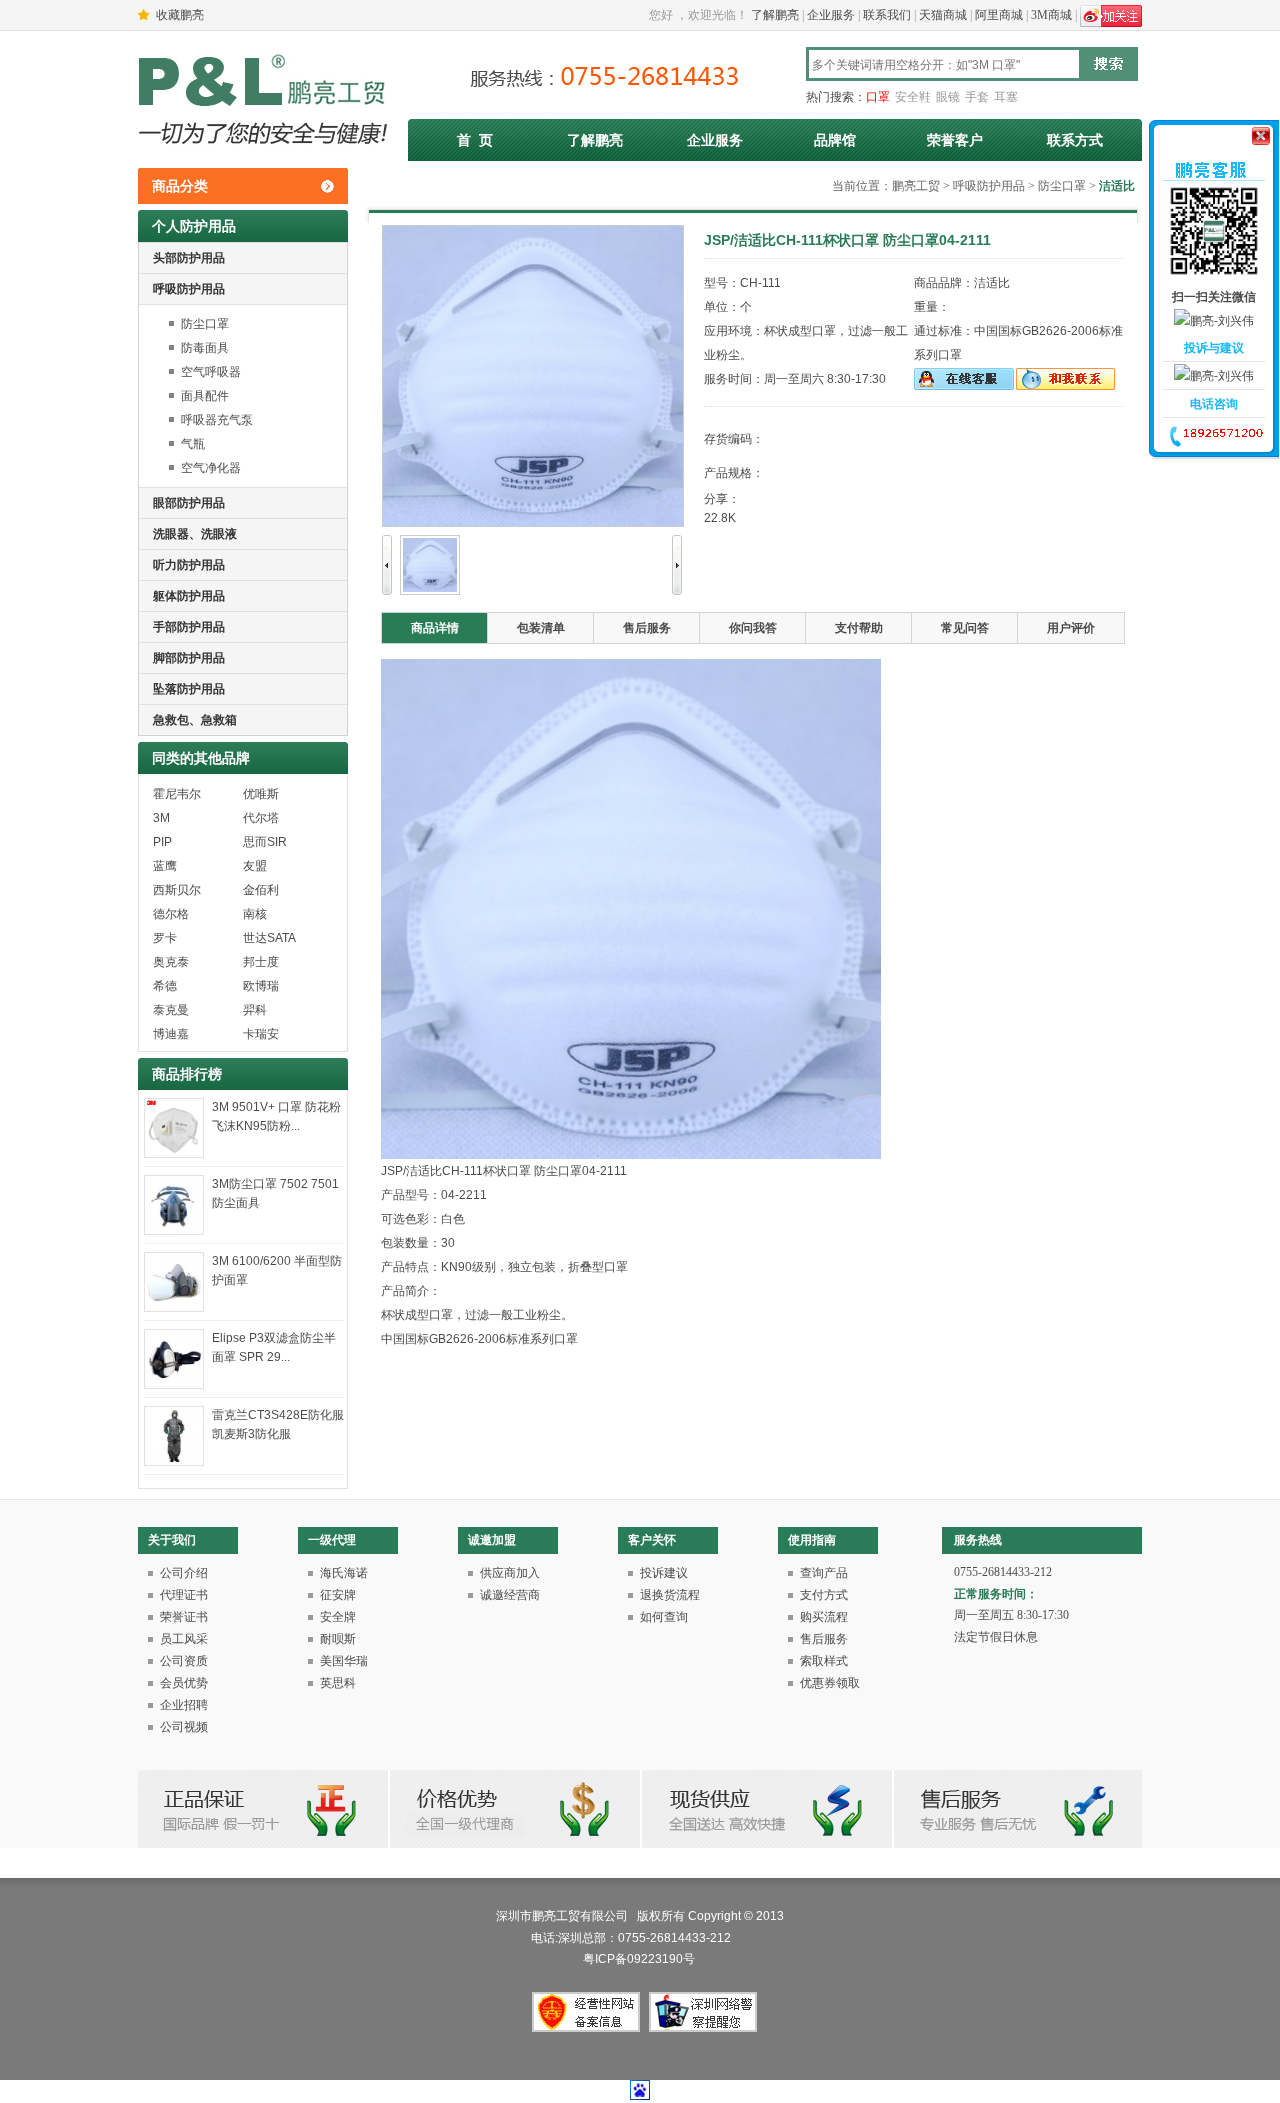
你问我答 (753, 628)
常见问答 (965, 628)
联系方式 (1075, 140)
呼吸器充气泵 (217, 420)
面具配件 (205, 396)
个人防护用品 (194, 226)
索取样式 (824, 1661)
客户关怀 (652, 1540)
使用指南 (812, 1540)
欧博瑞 (261, 986)
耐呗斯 (338, 1639)
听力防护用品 (189, 565)
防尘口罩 (205, 324)
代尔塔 (261, 818)
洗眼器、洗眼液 (195, 534)
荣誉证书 (184, 1617)
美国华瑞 (344, 1661)
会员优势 (184, 1683)
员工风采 (184, 1639)
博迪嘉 (171, 1034)
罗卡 (165, 938)
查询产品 (824, 1573)
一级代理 (332, 1540)
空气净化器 (211, 468)
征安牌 (338, 1595)
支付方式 (824, 1595)
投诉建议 (664, 1573)
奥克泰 (171, 962)
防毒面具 (205, 348)
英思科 (338, 1683)
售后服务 (647, 628)
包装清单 (541, 628)
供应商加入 (510, 1573)
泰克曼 (171, 1010)
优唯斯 (261, 794)
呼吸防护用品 (189, 289)
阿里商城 (999, 15)
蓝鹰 (165, 866)
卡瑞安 (261, 1034)
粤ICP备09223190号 (640, 1959)
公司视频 (184, 1727)
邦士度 (261, 962)
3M (161, 818)
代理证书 (184, 1595)
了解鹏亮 (775, 15)
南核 (255, 914)
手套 (977, 97)
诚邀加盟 (492, 1540)
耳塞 (1006, 97)
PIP (162, 842)
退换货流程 (670, 1595)
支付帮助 (859, 628)
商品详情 (435, 628)
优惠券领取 (830, 1683)
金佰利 (261, 890)
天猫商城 (943, 15)
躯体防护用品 (189, 596)
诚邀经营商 (510, 1595)
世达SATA (269, 938)
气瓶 (193, 444)
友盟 (255, 866)
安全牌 (338, 1617)
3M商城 (1051, 15)
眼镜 (948, 97)
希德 (165, 986)
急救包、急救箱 (195, 720)
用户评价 (1071, 628)
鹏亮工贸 (916, 186)
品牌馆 (835, 140)
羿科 (255, 1010)
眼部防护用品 (189, 503)
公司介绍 (184, 1573)
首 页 (475, 140)
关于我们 (172, 1540)
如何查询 (664, 1617)
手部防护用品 (189, 627)
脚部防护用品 (189, 658)
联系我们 (887, 15)
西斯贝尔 (177, 890)
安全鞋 (913, 97)
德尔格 (171, 914)
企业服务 (831, 15)
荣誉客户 (955, 140)
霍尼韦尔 (177, 794)
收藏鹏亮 (180, 15)
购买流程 (824, 1617)
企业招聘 (184, 1705)
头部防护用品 (189, 258)
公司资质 (184, 1661)
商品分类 (180, 186)
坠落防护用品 (189, 689)
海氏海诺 (344, 1573)
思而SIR (265, 842)
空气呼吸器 (211, 372)
